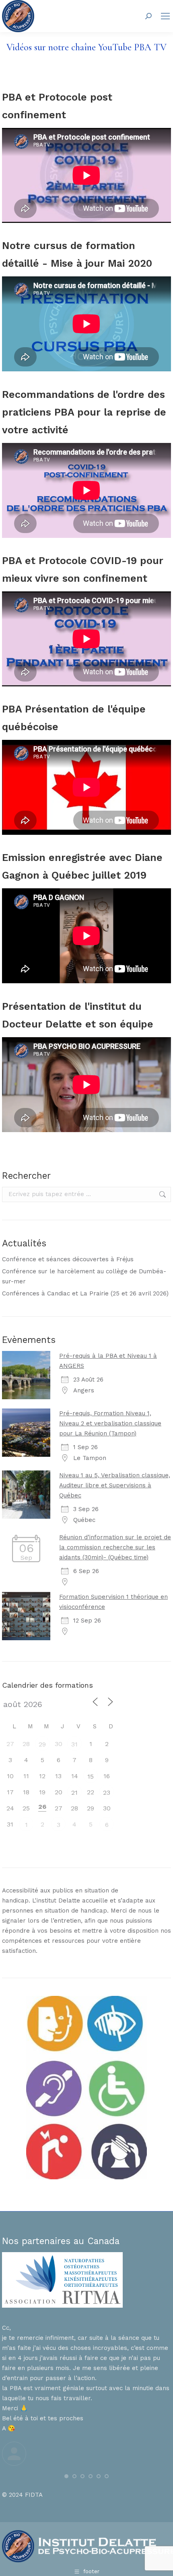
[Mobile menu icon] (165, 16)
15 (91, 1776)
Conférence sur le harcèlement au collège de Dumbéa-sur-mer (84, 1276)
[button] (66, 2476)
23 (107, 1792)
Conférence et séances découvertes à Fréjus (68, 1259)
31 (74, 1744)
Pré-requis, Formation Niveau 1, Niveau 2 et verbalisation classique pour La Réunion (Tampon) (110, 1423)
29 (42, 1744)
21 (74, 1792)
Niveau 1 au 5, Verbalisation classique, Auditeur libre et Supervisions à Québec (115, 1485)
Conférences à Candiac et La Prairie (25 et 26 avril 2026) (85, 1293)
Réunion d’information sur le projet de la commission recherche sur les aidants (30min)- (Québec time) (115, 1547)
